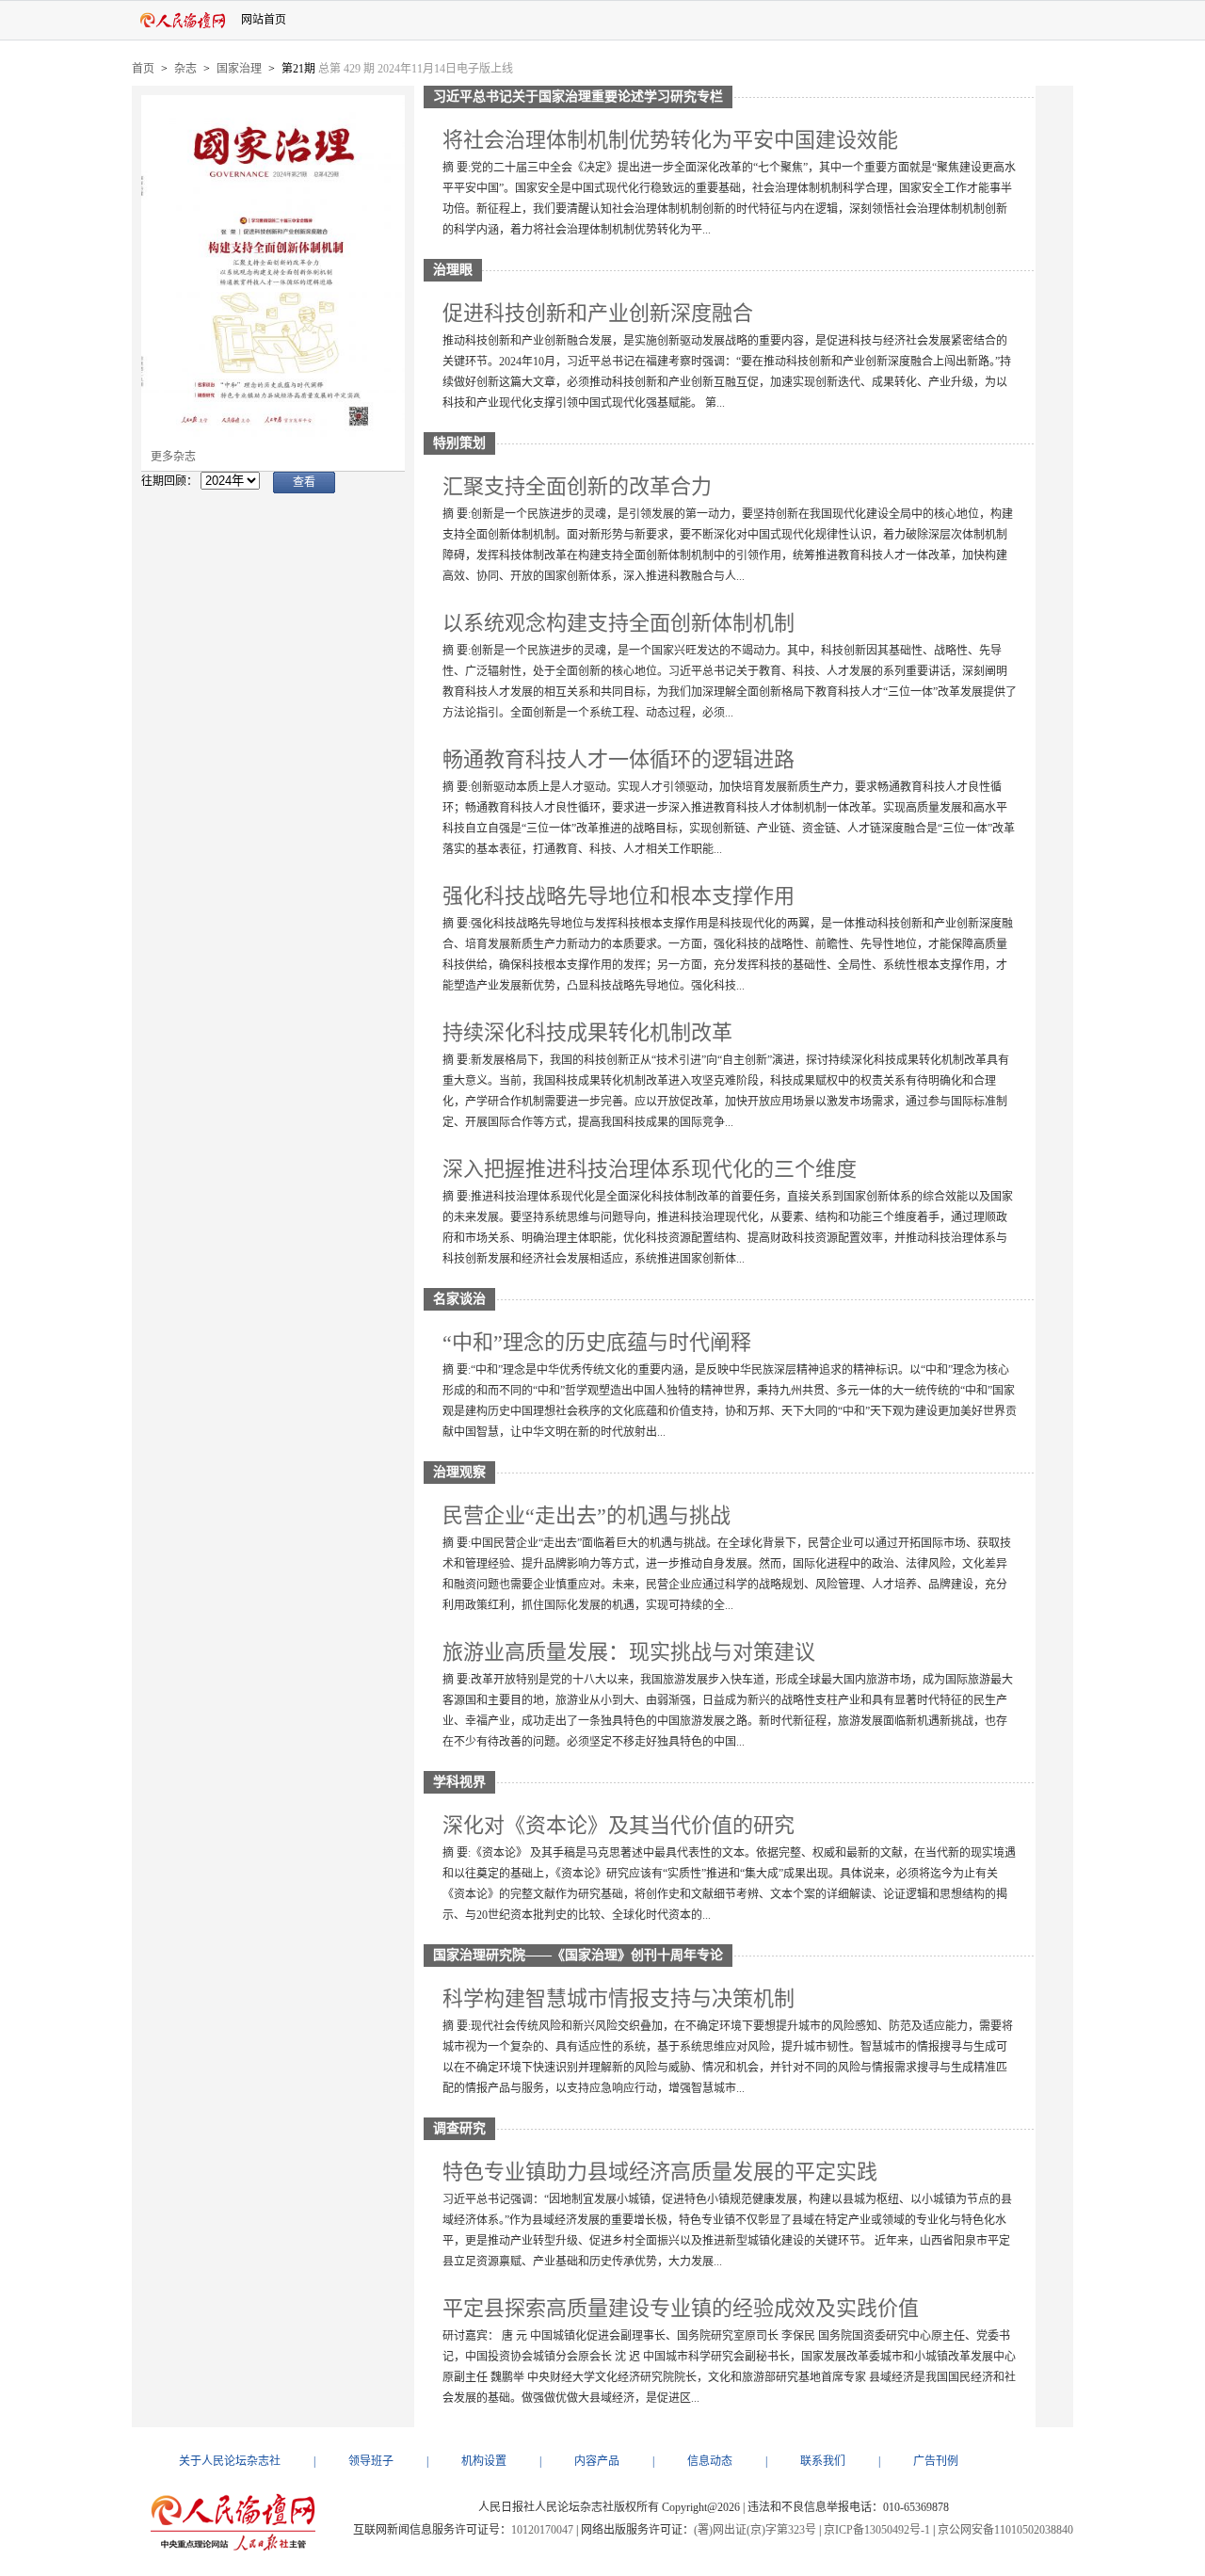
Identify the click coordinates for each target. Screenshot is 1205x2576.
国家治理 (239, 69)
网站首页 (264, 20)
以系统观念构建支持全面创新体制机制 (619, 623)
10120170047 (542, 2530)
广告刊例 (936, 2461)
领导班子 (371, 2461)
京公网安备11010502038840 (1005, 2530)
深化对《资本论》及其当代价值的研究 (619, 1825)
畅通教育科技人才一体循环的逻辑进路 (619, 759)
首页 (143, 69)
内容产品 (597, 2461)
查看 (304, 482)
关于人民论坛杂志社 (230, 2461)
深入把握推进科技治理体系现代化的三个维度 (650, 1169)
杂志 (185, 69)
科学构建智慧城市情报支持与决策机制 (619, 1998)
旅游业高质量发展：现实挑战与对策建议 (629, 1652)
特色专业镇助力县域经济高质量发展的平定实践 (660, 2172)
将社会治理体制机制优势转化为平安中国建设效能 (670, 140)
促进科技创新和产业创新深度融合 (598, 313)
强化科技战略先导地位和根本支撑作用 (619, 896)
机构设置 (484, 2461)
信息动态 (710, 2461)
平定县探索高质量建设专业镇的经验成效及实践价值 (681, 2308)
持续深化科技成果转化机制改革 (587, 1032)
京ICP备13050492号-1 (877, 2530)
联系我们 (823, 2461)
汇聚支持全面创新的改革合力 (577, 486)
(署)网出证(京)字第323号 (755, 2530)
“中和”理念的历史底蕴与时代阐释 (597, 1342)
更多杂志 (173, 457)
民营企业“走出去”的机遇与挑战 (586, 1515)
